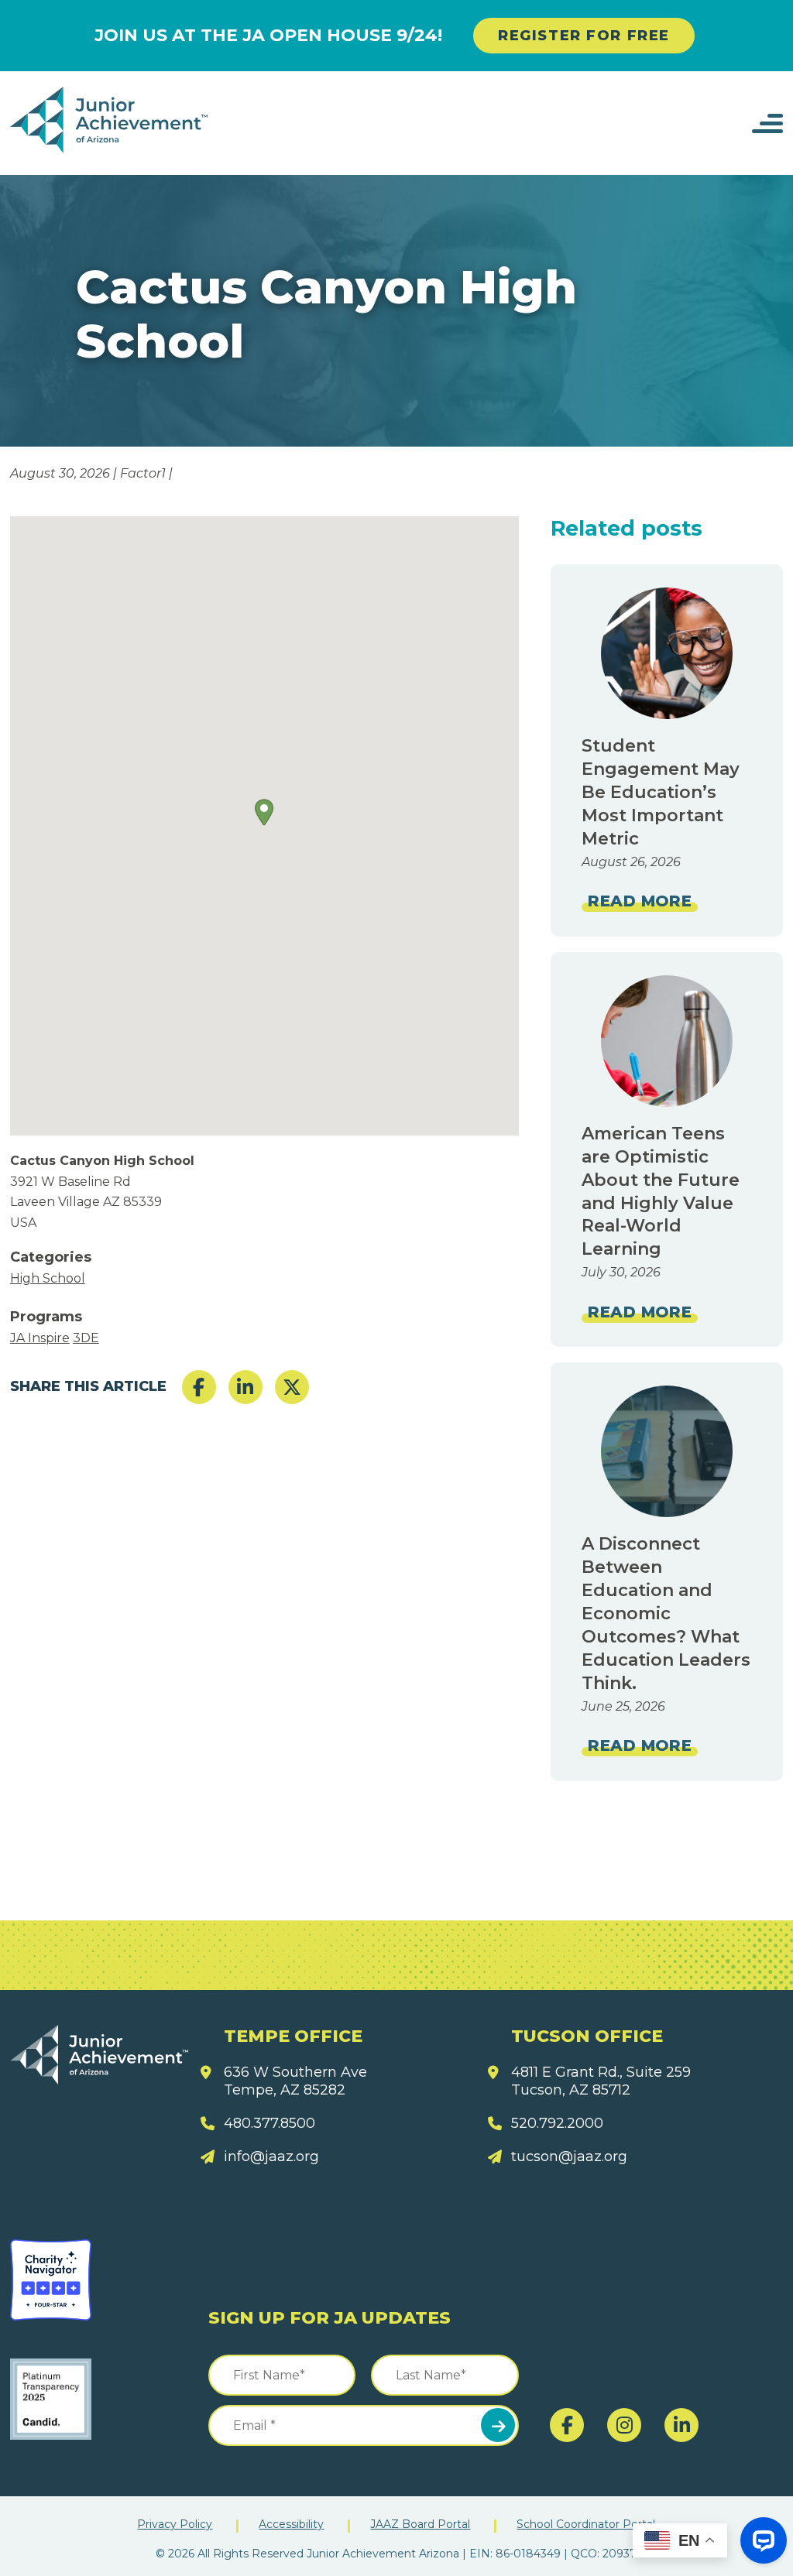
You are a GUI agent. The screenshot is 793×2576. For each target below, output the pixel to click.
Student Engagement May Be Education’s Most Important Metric (661, 792)
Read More (640, 901)
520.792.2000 (557, 2123)
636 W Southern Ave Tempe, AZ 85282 (295, 2081)
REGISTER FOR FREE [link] (584, 36)
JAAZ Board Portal (420, 2524)
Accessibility (291, 2524)
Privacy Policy (175, 2524)
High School (48, 1278)
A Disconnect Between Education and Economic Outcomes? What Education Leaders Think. (666, 1613)
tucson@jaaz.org (569, 2156)
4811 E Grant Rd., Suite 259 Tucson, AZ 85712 (601, 2081)
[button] (264, 812)
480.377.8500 (269, 2123)
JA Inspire (40, 1338)
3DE (86, 1338)
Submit (498, 2425)
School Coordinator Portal (586, 2524)
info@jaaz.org (271, 2156)
